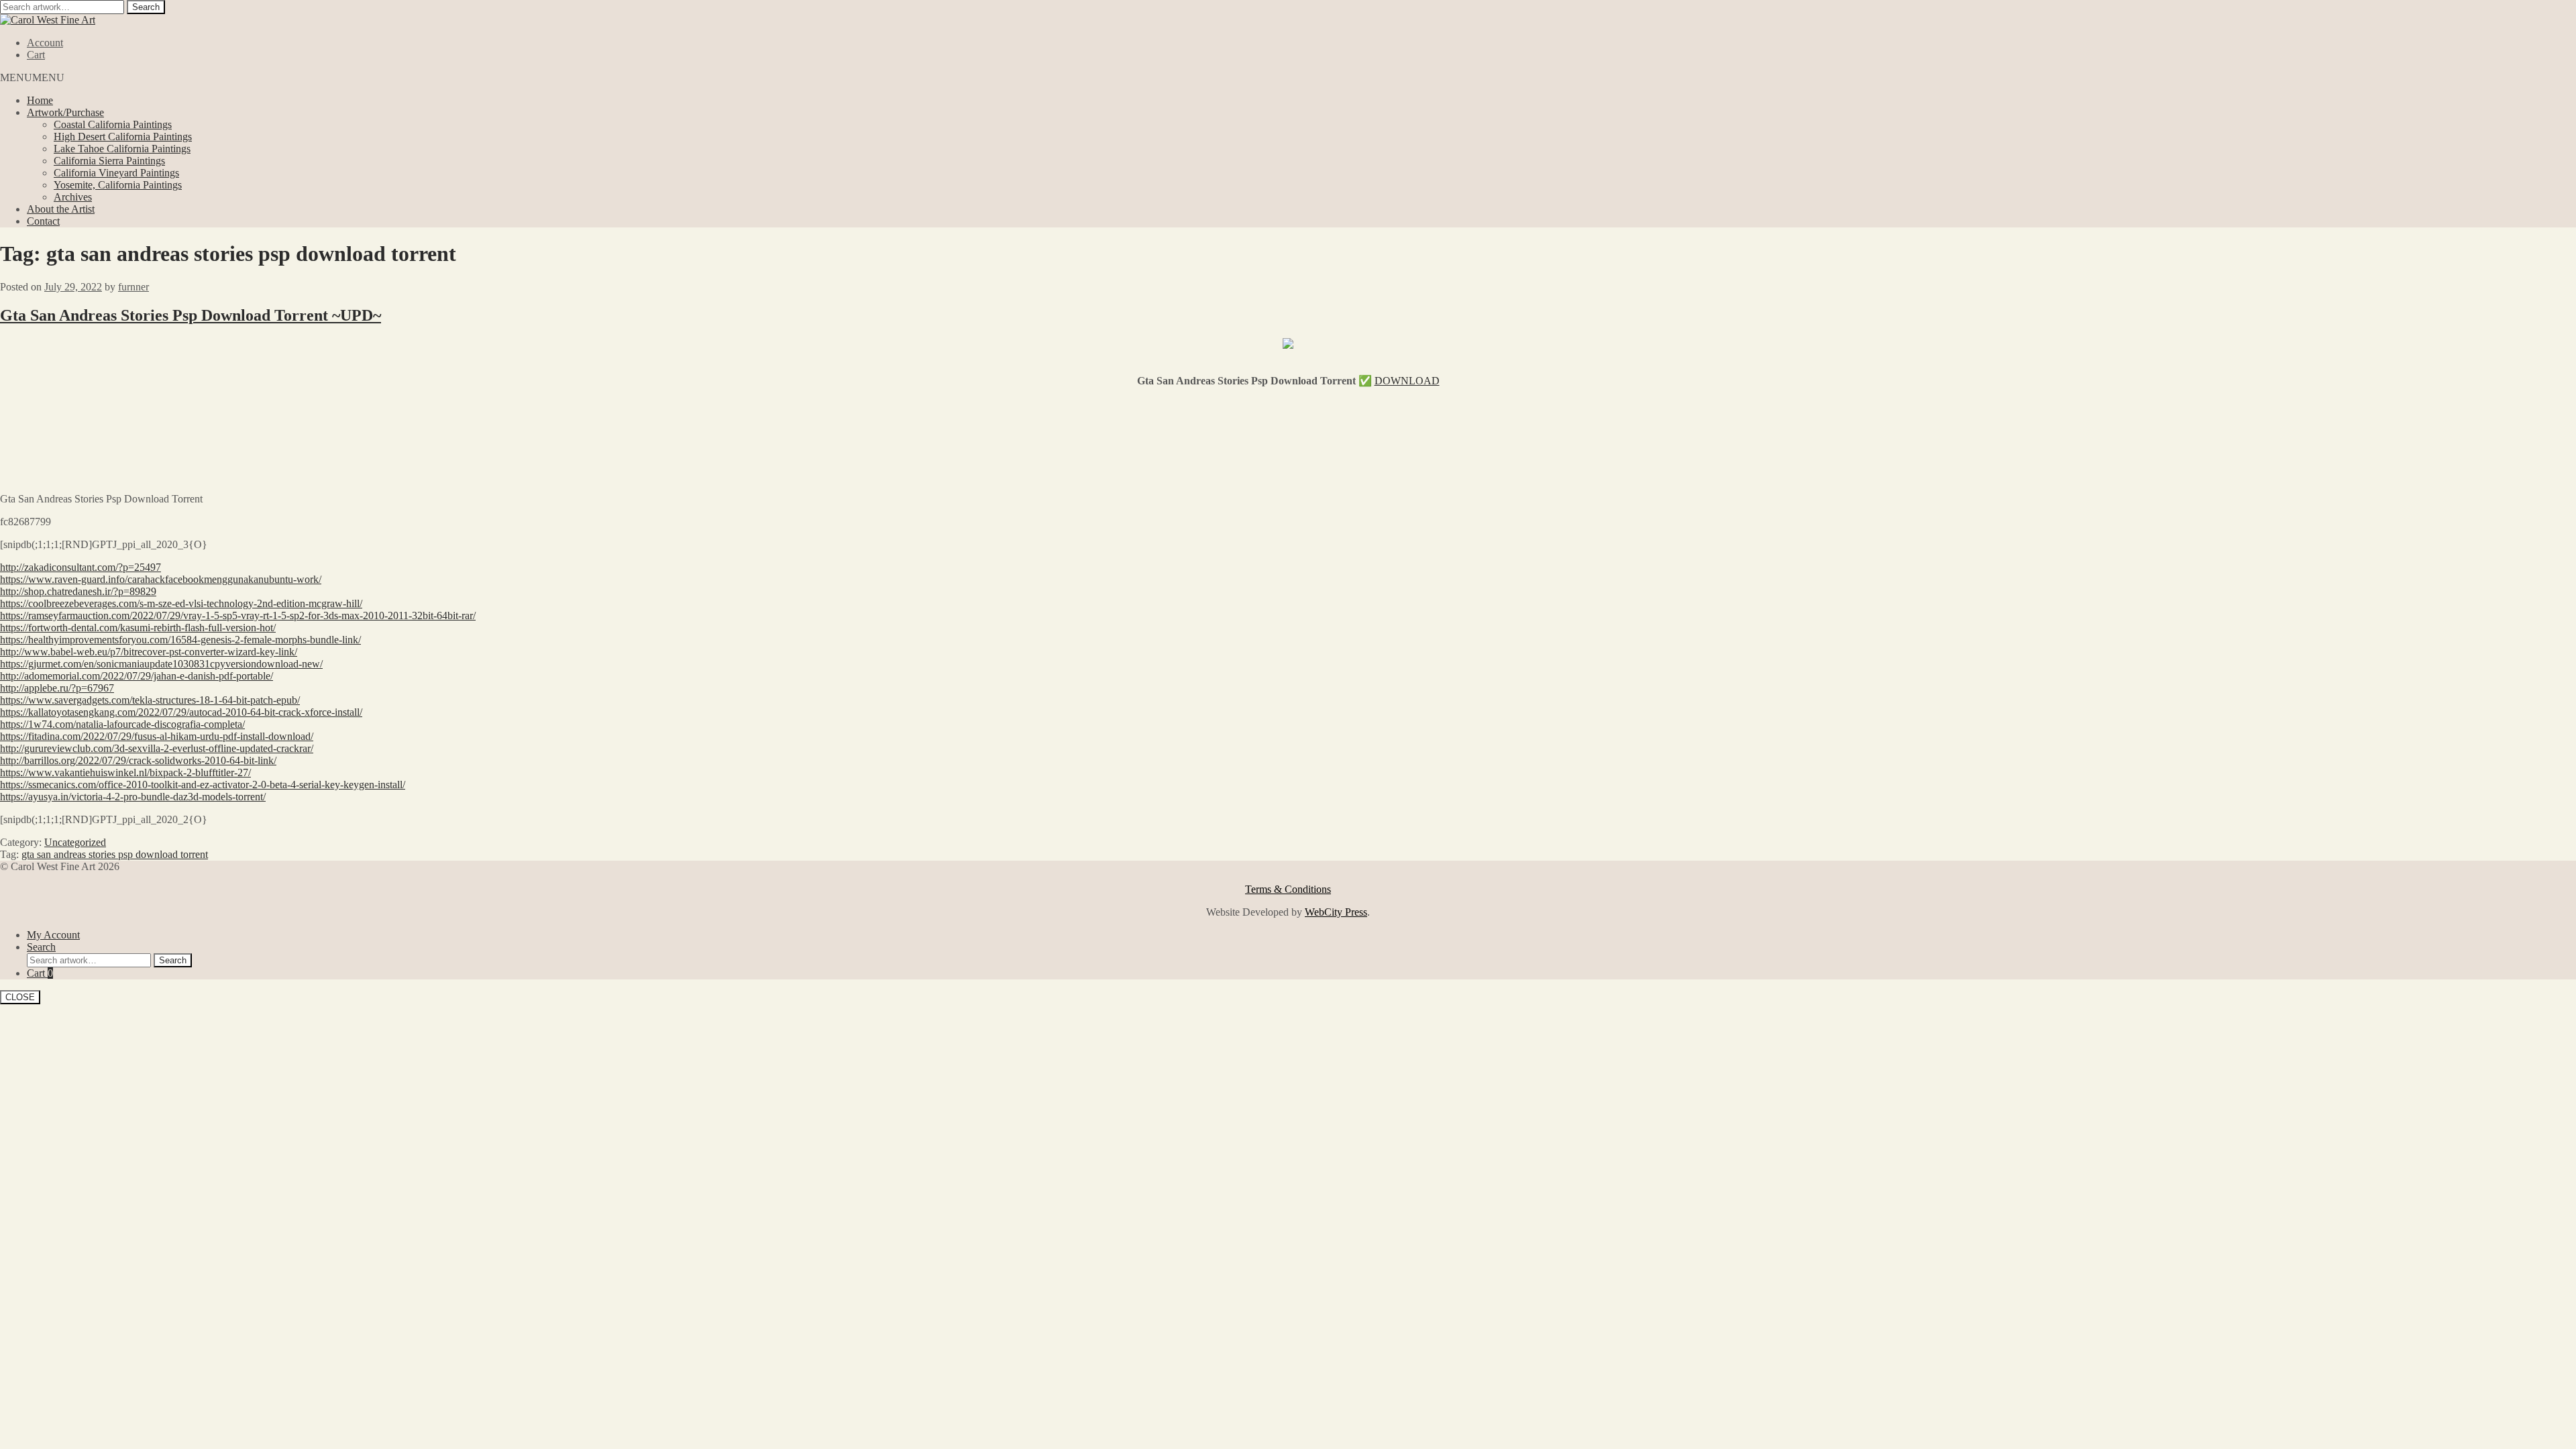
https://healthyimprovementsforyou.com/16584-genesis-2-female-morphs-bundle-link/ (180, 640)
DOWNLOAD (1407, 381)
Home (40, 100)
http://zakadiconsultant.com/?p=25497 (80, 567)
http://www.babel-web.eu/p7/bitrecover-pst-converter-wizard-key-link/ (149, 652)
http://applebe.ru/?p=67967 (57, 688)
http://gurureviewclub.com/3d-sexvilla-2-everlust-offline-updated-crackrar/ (157, 748)
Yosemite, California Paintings (118, 185)
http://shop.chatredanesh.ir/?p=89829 (78, 591)
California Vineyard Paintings (116, 173)
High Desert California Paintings (123, 137)
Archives (73, 197)
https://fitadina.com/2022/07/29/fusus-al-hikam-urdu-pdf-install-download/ (157, 736)
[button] (32, 77)
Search (146, 7)
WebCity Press (1336, 912)
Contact (43, 221)
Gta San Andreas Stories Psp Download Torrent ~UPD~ (191, 315)
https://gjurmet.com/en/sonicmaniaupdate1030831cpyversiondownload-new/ (161, 664)
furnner (133, 287)
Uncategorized (75, 842)
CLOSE (20, 997)
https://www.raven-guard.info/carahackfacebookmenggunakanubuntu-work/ (161, 579)
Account (45, 43)
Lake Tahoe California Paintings (122, 149)
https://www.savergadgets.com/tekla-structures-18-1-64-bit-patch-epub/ (150, 700)
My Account (53, 935)
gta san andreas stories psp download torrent (115, 854)
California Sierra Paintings (109, 161)
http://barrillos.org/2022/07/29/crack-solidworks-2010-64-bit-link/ (138, 760)
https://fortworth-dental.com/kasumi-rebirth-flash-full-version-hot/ (138, 628)
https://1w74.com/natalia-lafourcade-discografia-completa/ (122, 724)
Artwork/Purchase (65, 112)
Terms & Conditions (1288, 889)
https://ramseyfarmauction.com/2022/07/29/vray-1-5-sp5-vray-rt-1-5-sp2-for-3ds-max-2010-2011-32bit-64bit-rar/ (238, 615)
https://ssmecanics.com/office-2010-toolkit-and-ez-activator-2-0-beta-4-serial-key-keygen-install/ (203, 785)
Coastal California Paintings (113, 124)
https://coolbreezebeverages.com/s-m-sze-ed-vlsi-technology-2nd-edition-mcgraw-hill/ (181, 603)
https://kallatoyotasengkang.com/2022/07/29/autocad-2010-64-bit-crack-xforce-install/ (181, 712)
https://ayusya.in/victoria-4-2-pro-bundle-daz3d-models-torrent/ (133, 797)
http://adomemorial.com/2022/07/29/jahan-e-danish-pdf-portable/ (137, 676)
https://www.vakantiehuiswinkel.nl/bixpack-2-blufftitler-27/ (125, 772)
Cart (36, 55)
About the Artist (61, 209)
